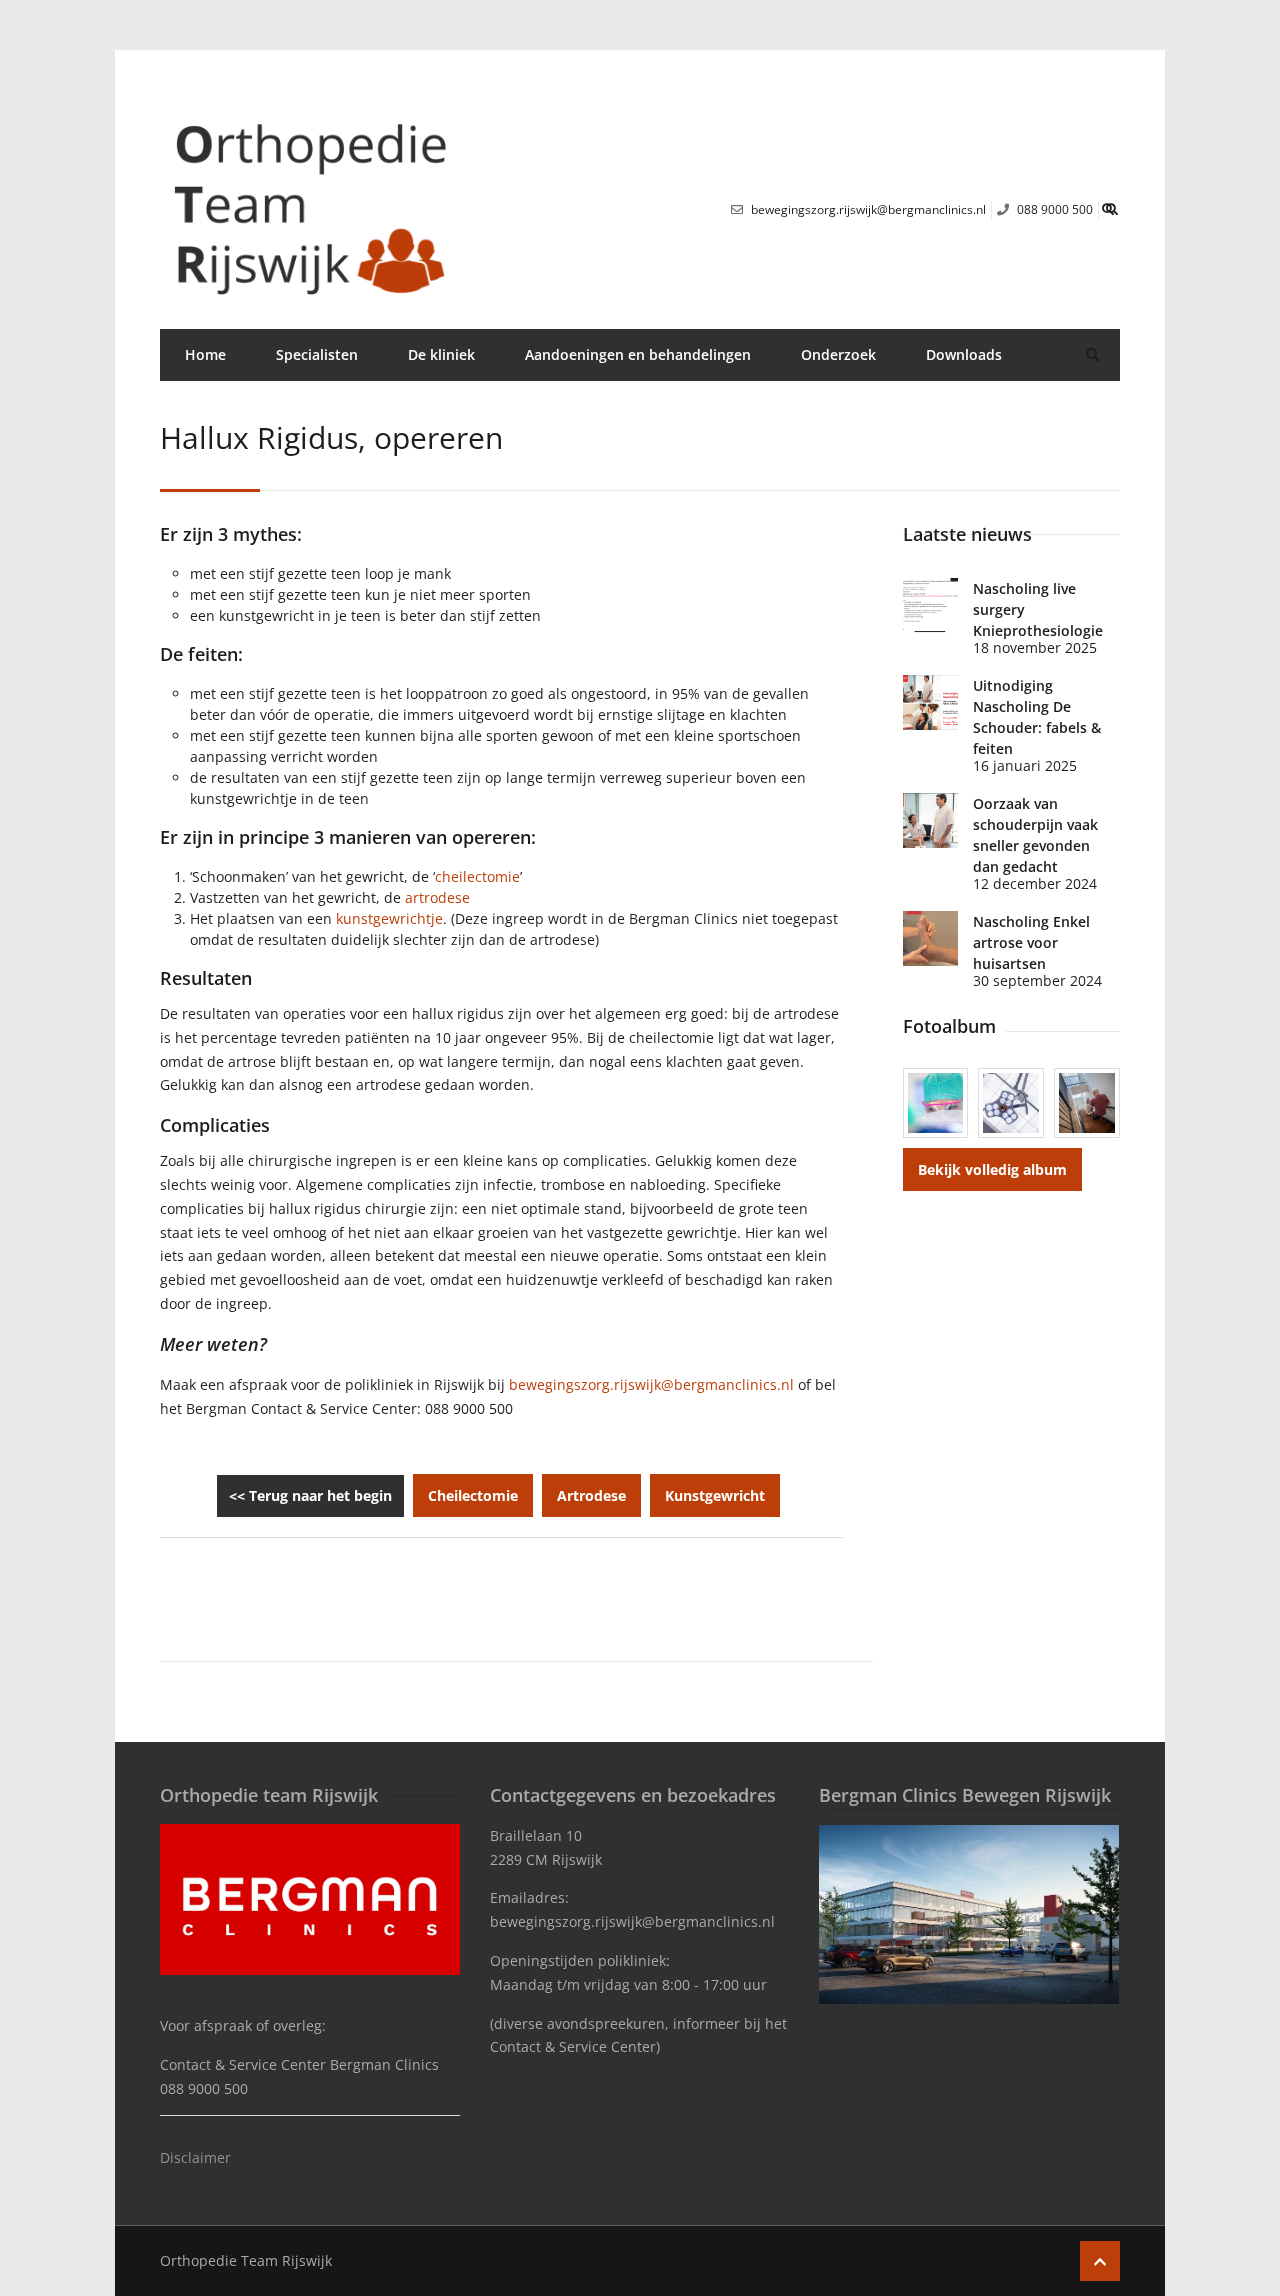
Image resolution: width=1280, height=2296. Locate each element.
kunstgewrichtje (389, 918)
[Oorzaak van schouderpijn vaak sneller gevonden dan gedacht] (930, 820)
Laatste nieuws (967, 534)
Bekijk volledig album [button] (992, 1169)
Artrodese (591, 1495)
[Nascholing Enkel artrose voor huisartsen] (930, 938)
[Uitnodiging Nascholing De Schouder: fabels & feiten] (930, 702)
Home (205, 354)
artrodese (437, 897)
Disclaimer (195, 2157)
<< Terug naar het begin (310, 1495)
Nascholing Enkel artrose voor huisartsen (1031, 942)
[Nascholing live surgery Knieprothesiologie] (930, 605)
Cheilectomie (473, 1495)
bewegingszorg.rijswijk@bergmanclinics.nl (651, 1384)
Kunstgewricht (715, 1495)
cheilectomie (477, 876)
